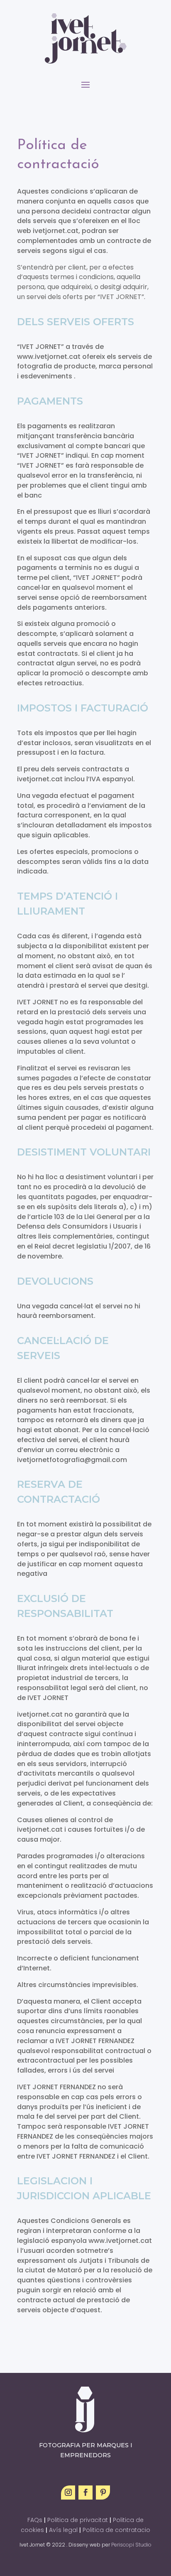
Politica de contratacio (116, 2530)
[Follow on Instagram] (68, 2493)
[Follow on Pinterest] (103, 2493)
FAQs (35, 2520)
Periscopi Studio (131, 2545)
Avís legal (63, 2530)
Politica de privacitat (78, 2520)
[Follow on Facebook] (85, 2493)
